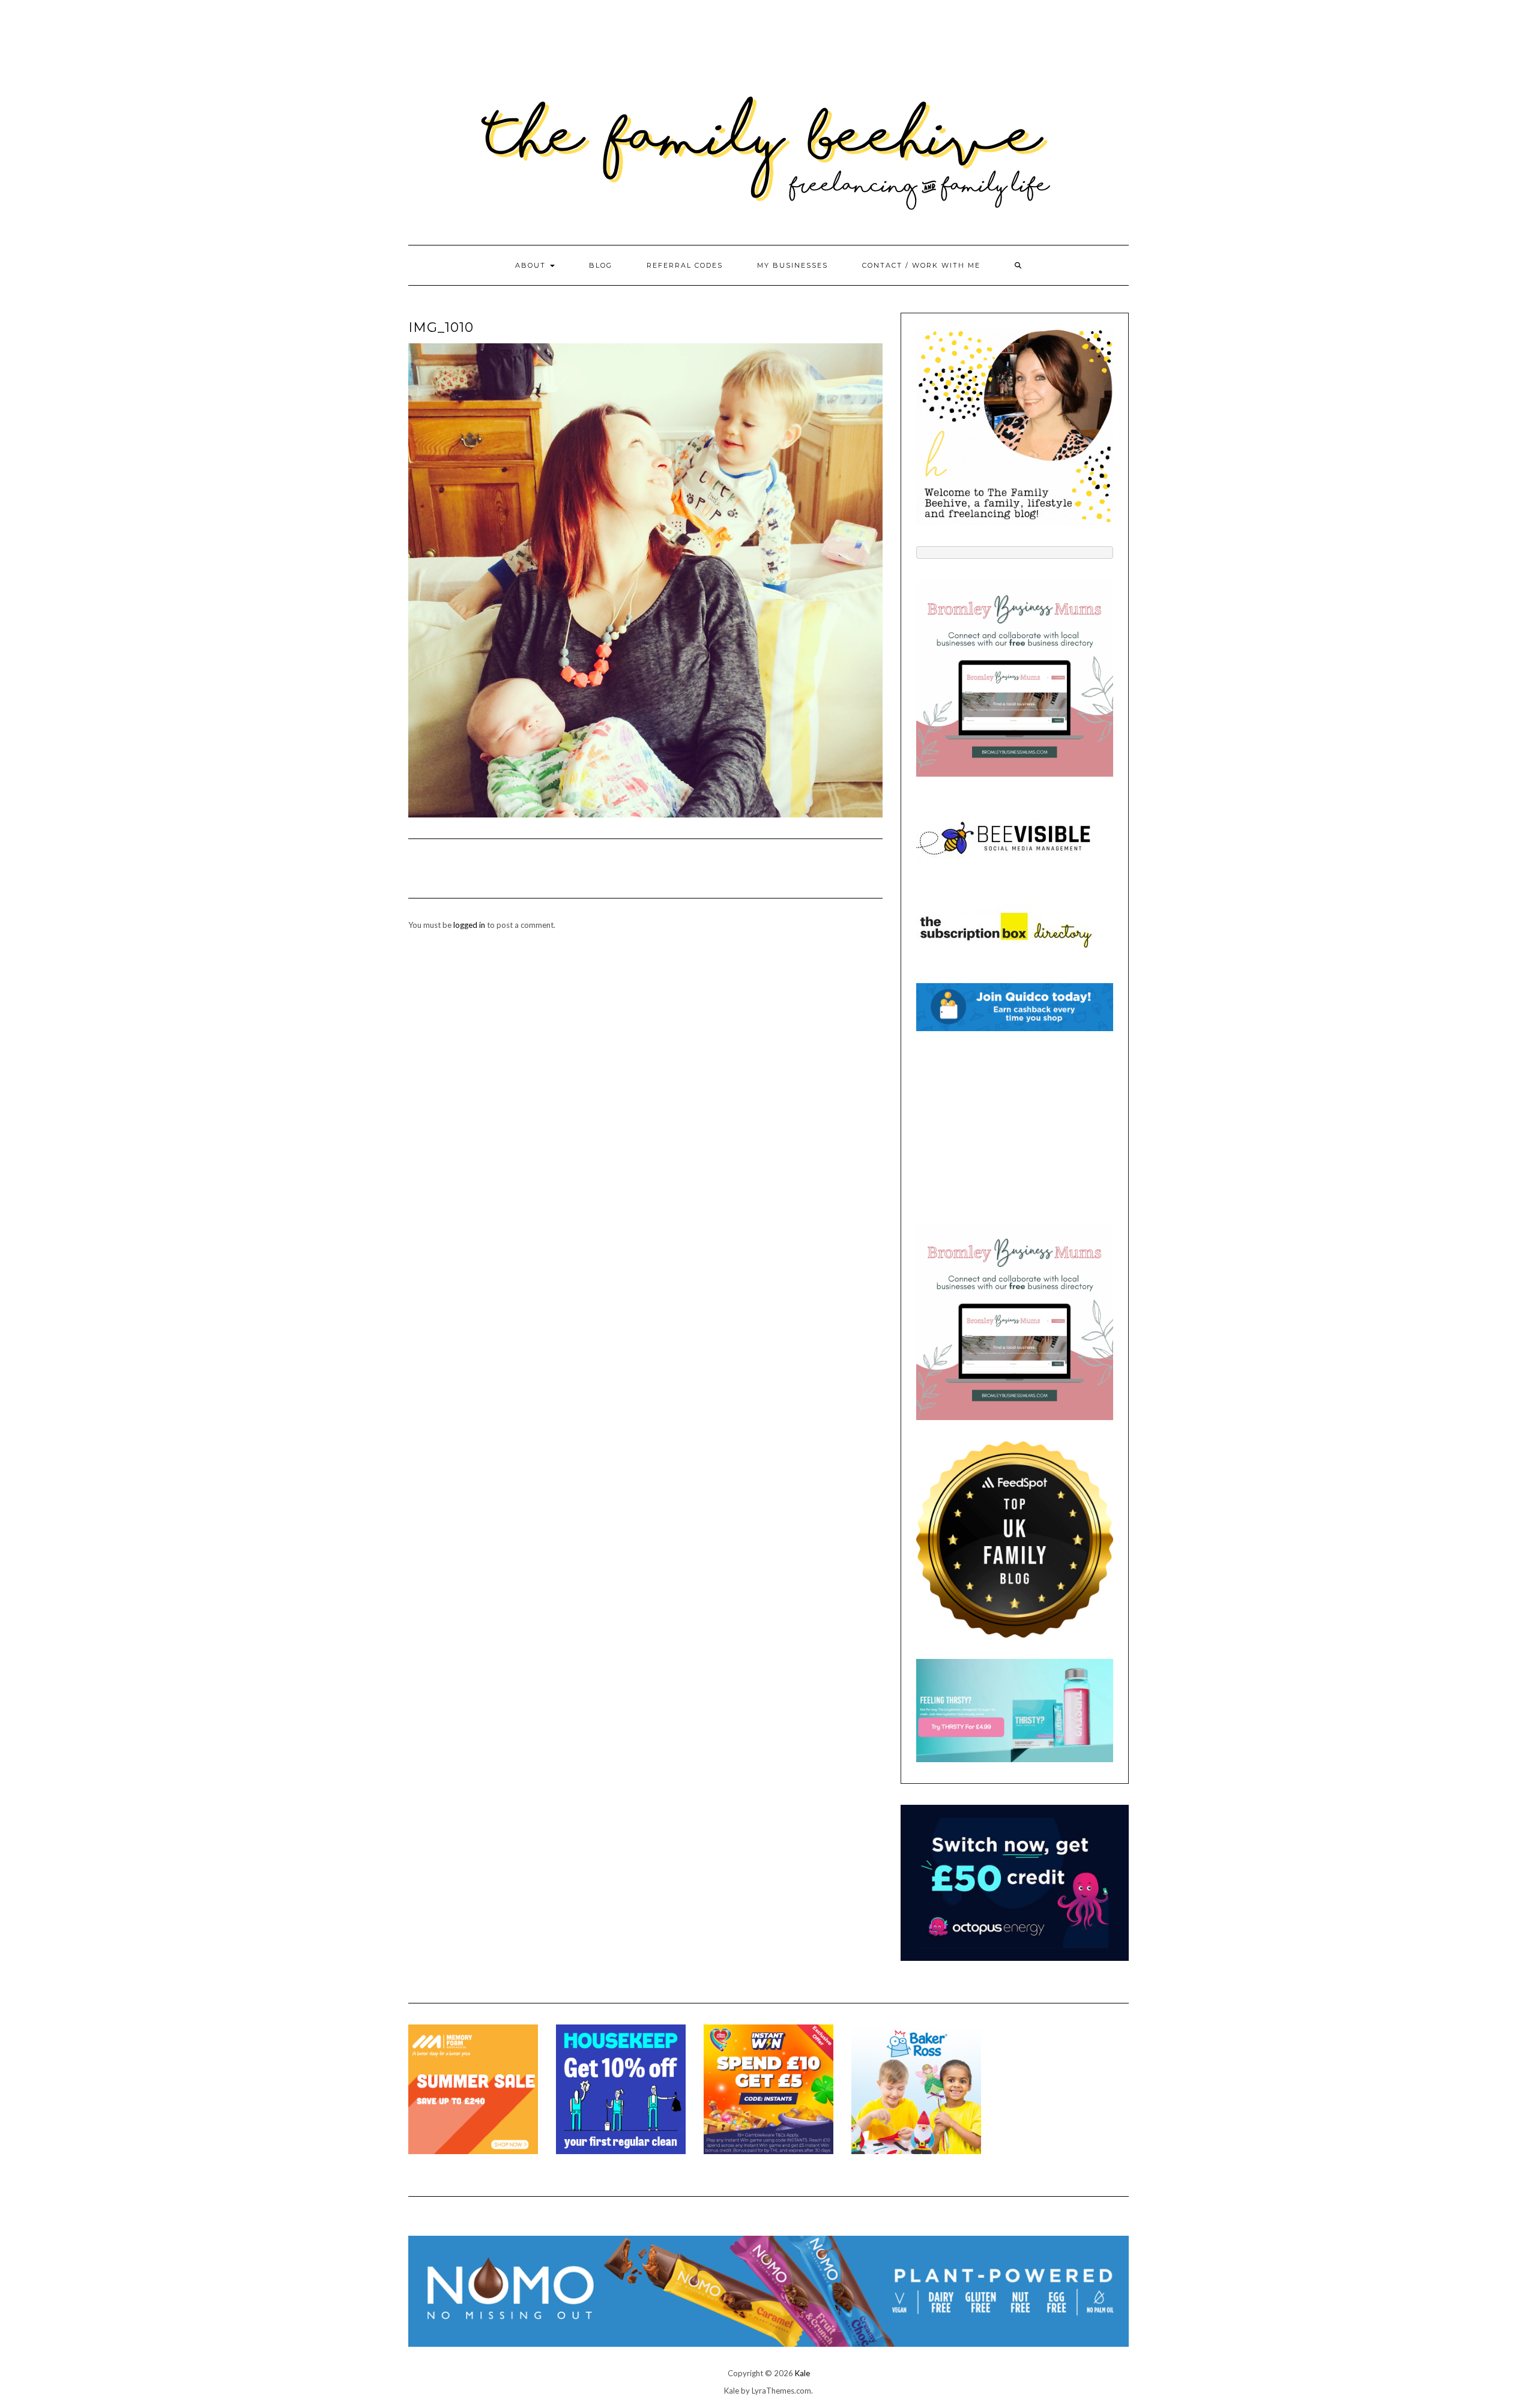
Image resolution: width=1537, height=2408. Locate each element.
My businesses (793, 265)
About (532, 265)
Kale (802, 2373)
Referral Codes (685, 265)
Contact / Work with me (921, 265)
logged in (469, 925)
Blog (601, 265)
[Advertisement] (1015, 1127)
